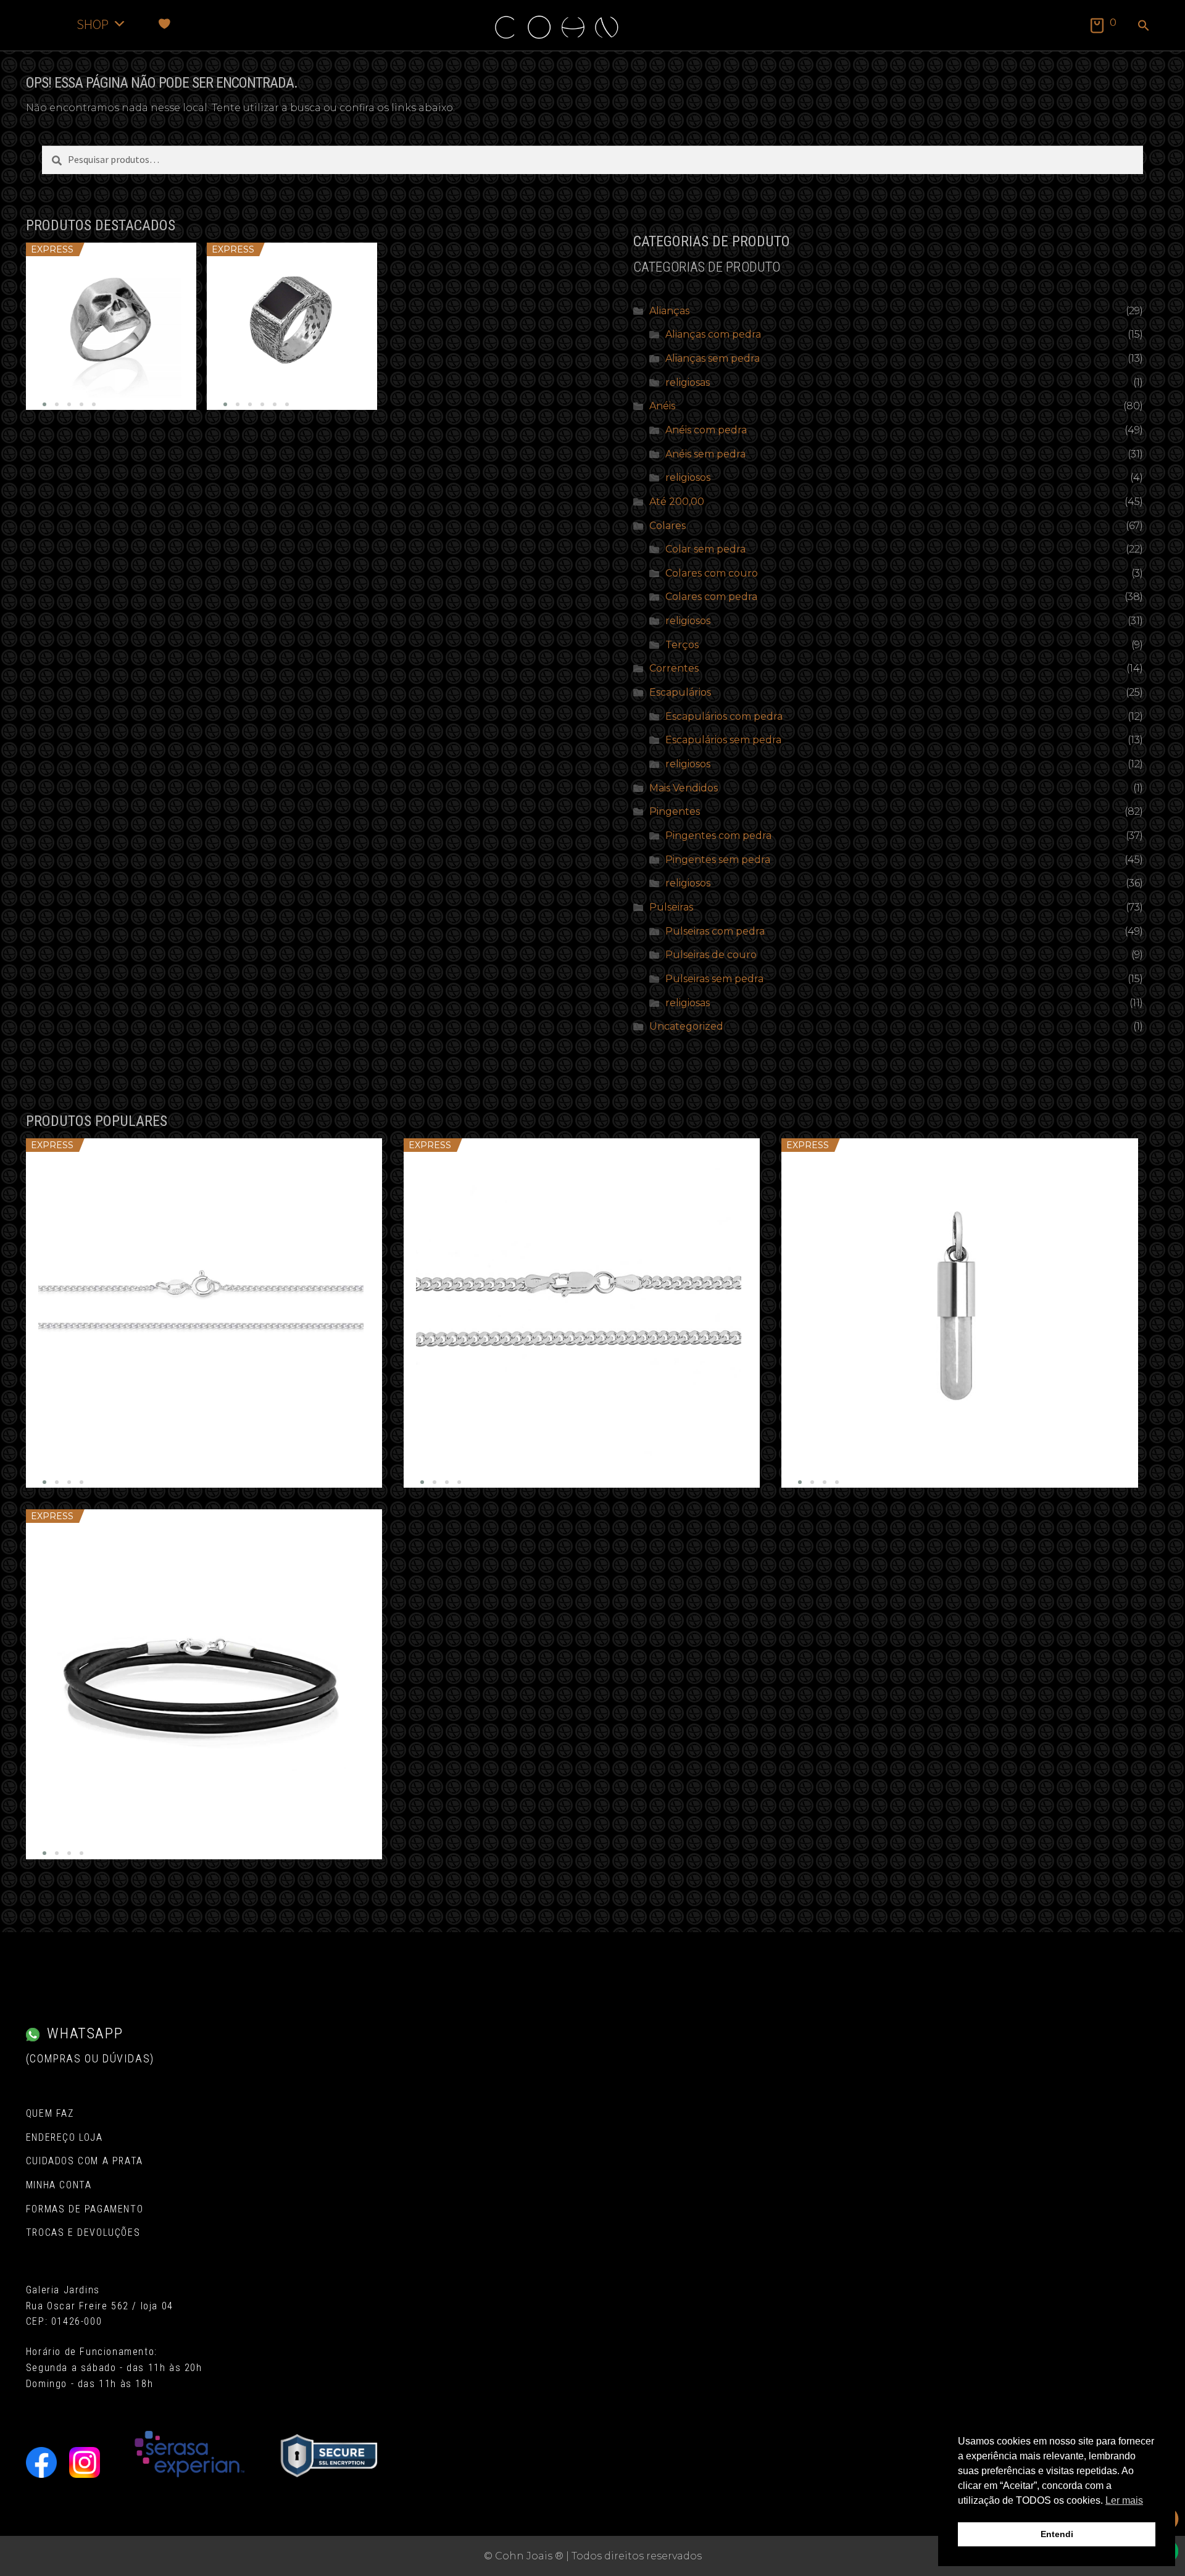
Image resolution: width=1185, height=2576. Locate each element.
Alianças (669, 311)
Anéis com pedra (706, 430)
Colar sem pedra (705, 549)
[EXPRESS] (111, 326)
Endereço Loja (64, 2137)
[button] (1144, 27)
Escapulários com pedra (724, 716)
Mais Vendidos (684, 788)
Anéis (662, 406)
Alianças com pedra (713, 334)
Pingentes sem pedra (718, 860)
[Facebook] (41, 2462)
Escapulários (680, 692)
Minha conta (59, 2185)
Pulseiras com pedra (715, 931)
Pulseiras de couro (711, 955)
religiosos (688, 477)
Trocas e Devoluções (83, 2232)
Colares (667, 526)
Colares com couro (712, 573)
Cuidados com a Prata (85, 2161)
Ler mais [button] (1124, 2500)
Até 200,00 (677, 502)
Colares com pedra (711, 597)
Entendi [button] (1057, 2534)
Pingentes (675, 811)
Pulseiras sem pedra (714, 979)
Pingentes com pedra (718, 836)
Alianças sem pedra (713, 358)
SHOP (93, 24)
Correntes (674, 668)
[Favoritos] (164, 24)
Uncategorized (686, 1026)
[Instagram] (85, 2462)
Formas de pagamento (85, 2209)
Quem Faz (50, 2113)
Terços (682, 645)
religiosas (688, 382)
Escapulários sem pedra (723, 740)
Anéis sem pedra (705, 454)
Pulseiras (671, 907)
